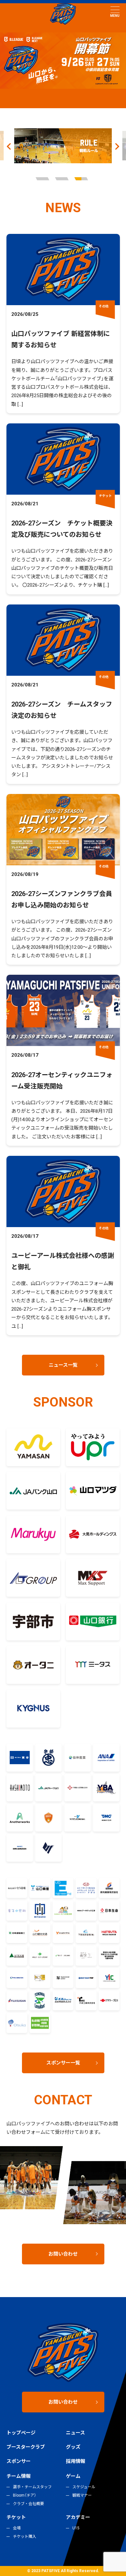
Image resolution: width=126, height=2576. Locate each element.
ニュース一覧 (63, 1365)
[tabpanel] (63, 146)
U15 (76, 2528)
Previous (9, 146)
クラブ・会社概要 (28, 2504)
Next (117, 146)
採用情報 (76, 2461)
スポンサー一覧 (63, 2063)
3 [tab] (82, 179)
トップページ (21, 2433)
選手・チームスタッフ (32, 2487)
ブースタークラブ (26, 2447)
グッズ (73, 2447)
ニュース (75, 2433)
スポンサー (19, 2461)
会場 (17, 2528)
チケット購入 (25, 2536)
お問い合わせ (63, 2254)
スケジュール (84, 2487)
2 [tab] (63, 179)
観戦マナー (82, 2495)
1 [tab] (44, 179)
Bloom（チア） (25, 2495)
